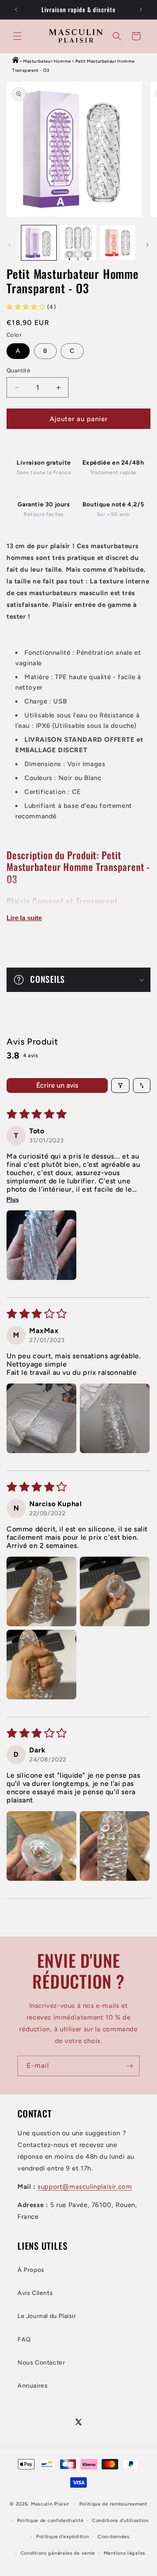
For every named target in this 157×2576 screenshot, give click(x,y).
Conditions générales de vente (58, 2553)
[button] (17, 36)
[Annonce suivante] (141, 10)
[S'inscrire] (130, 2066)
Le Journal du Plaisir (47, 2316)
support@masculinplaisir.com (85, 2187)
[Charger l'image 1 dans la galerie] (39, 243)
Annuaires (32, 2386)
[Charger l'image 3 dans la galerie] (118, 243)
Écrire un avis (57, 1085)
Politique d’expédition (63, 2537)
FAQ (24, 2340)
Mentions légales (125, 2553)
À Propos (31, 2270)
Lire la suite (24, 918)
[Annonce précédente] (16, 10)
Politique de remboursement (113, 2504)
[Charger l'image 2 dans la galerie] (78, 243)
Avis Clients (35, 2293)
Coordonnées (114, 2537)
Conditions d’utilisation (120, 2521)
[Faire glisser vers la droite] (147, 245)
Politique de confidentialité (50, 2521)
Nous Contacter (41, 2363)
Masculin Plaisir (50, 2504)
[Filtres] (120, 1085)
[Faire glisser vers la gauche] (10, 245)
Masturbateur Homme (47, 61)
